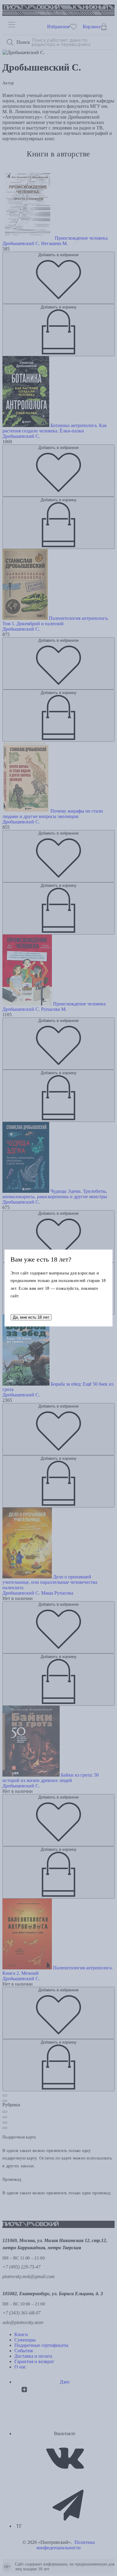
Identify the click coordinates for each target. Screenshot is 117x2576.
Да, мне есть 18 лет (31, 1317)
